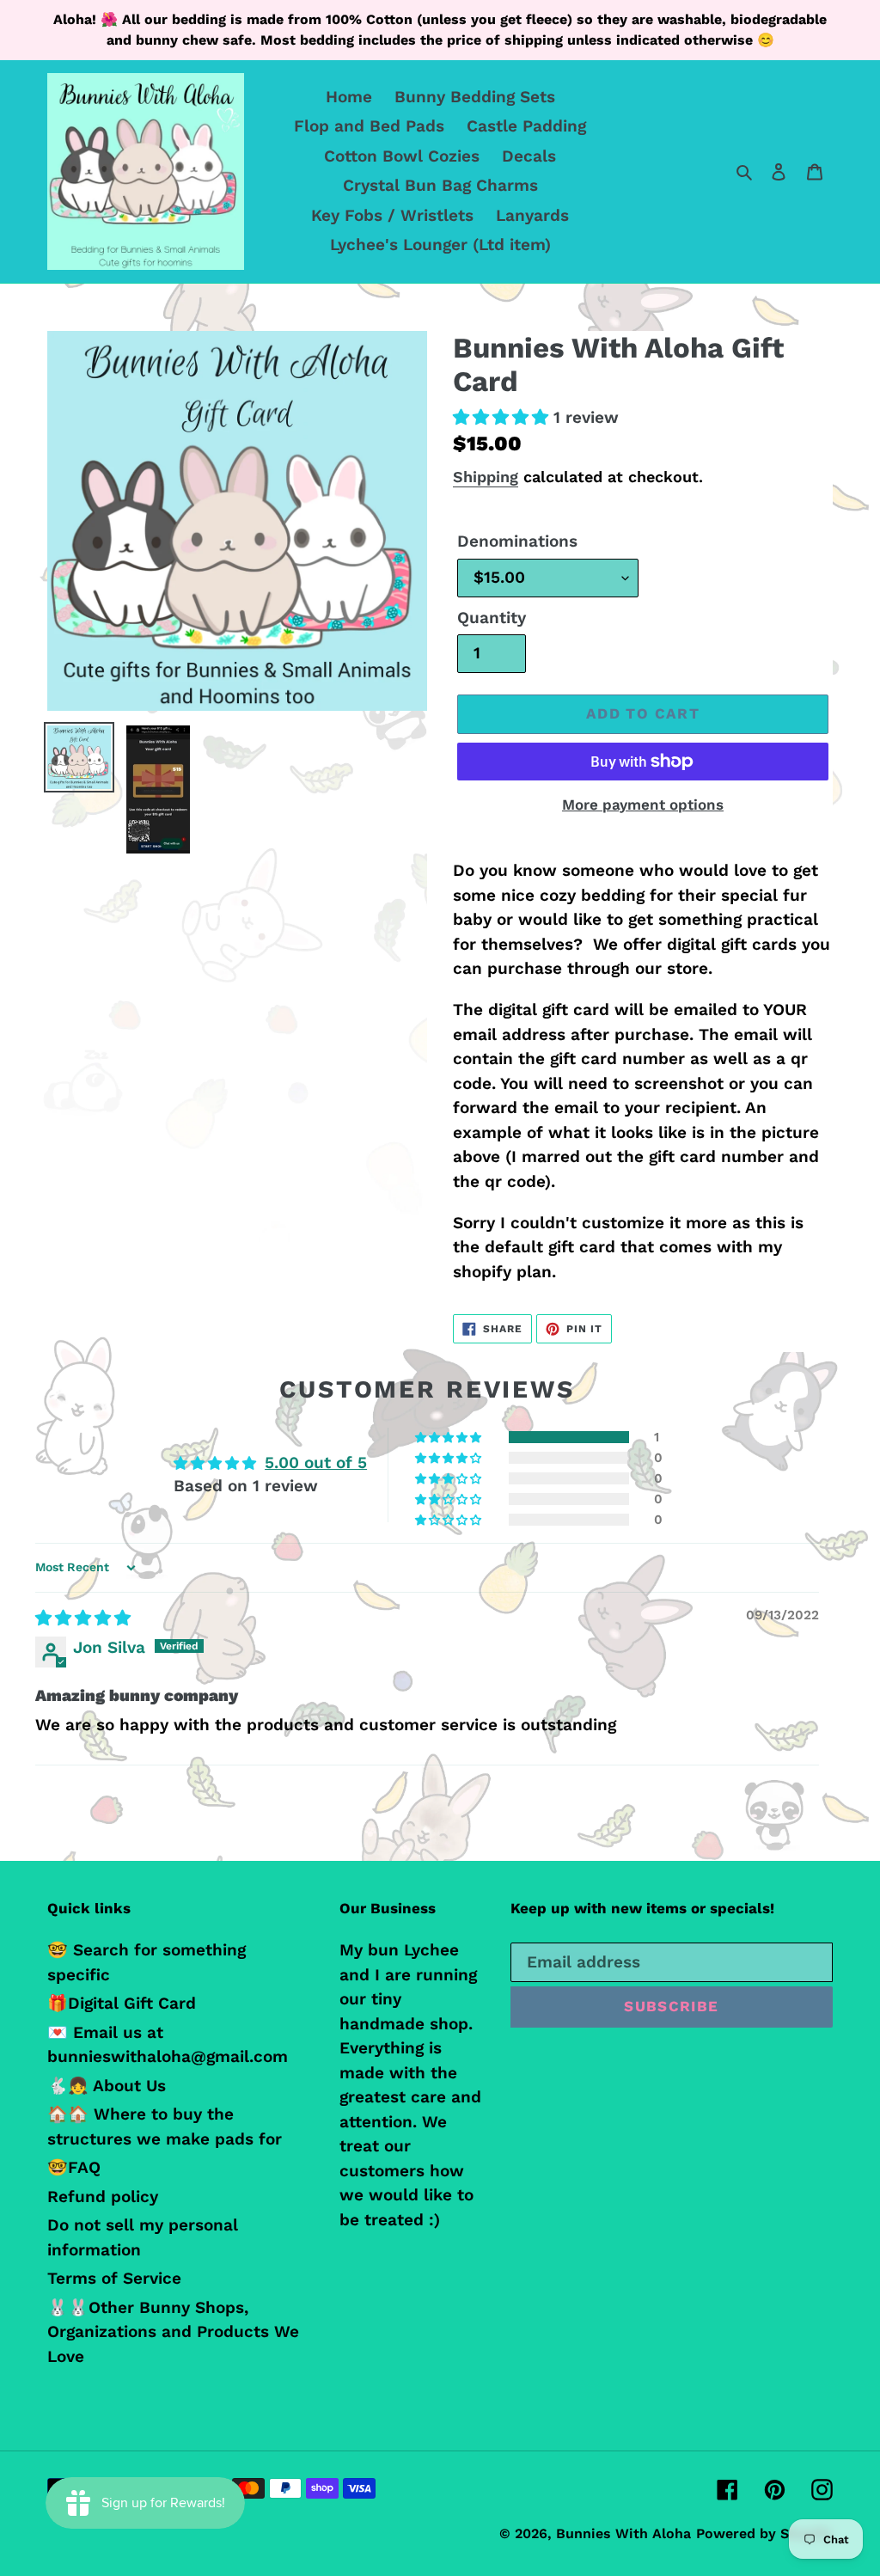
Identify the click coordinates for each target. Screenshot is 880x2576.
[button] (503, 417)
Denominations (517, 541)
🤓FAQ (74, 2167)
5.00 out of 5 (316, 1462)
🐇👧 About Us (107, 2086)
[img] (83, 1618)
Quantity (492, 618)
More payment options (643, 805)
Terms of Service (114, 2278)
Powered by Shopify (764, 2533)
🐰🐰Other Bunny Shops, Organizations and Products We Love (173, 2332)
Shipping (486, 477)
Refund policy (103, 2197)
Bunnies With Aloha (623, 2533)
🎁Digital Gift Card (122, 2003)
